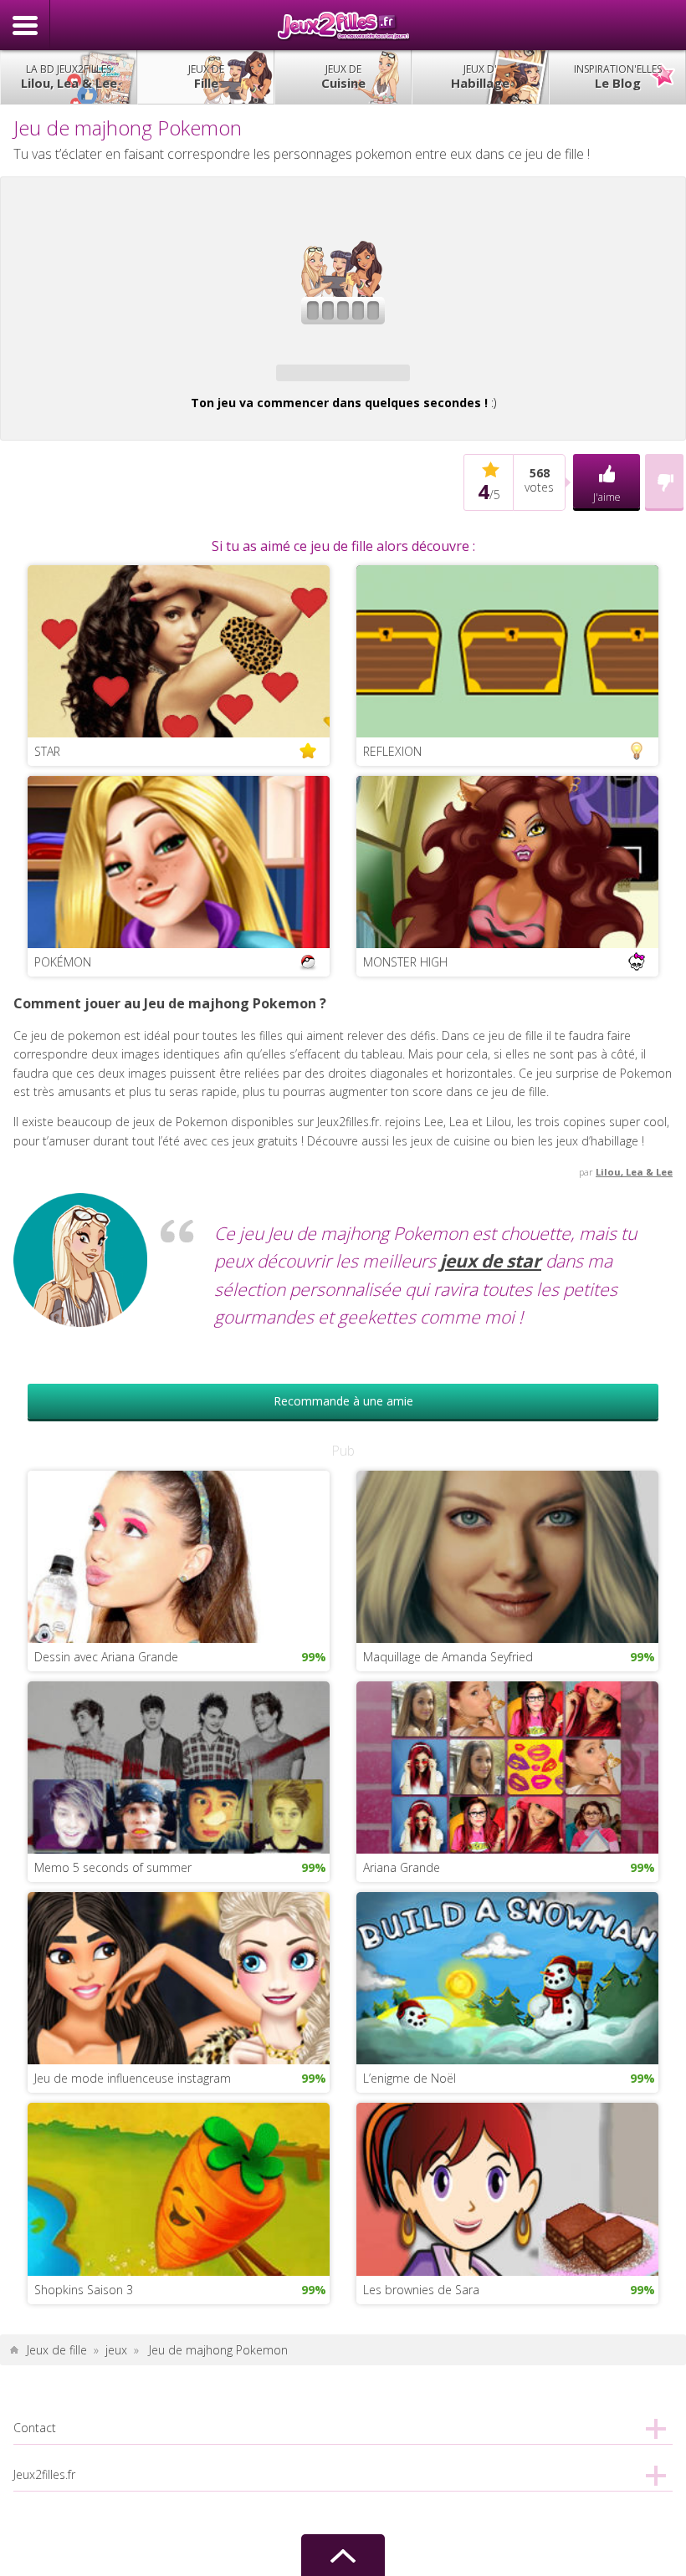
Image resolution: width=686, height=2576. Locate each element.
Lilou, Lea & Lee (69, 77)
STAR (47, 751)
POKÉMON (63, 962)
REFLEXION (392, 751)
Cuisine (343, 77)
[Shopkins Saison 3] (179, 2188)
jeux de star (491, 1261)
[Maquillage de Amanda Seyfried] (507, 1556)
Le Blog (618, 77)
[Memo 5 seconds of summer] (179, 1766)
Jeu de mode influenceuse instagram (133, 2078)
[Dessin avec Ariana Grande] (179, 1556)
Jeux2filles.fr (343, 25)
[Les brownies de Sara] (507, 2188)
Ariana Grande (402, 1867)
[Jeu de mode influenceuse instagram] (179, 1977)
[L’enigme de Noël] (507, 1977)
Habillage (480, 77)
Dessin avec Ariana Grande (106, 1657)
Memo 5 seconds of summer (113, 1867)
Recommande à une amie (343, 1401)
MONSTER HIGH (405, 962)
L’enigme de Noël (410, 2078)
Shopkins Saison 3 (84, 2290)
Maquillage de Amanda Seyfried (448, 1657)
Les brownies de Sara (421, 2290)
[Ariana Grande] (507, 1766)
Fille (206, 77)
